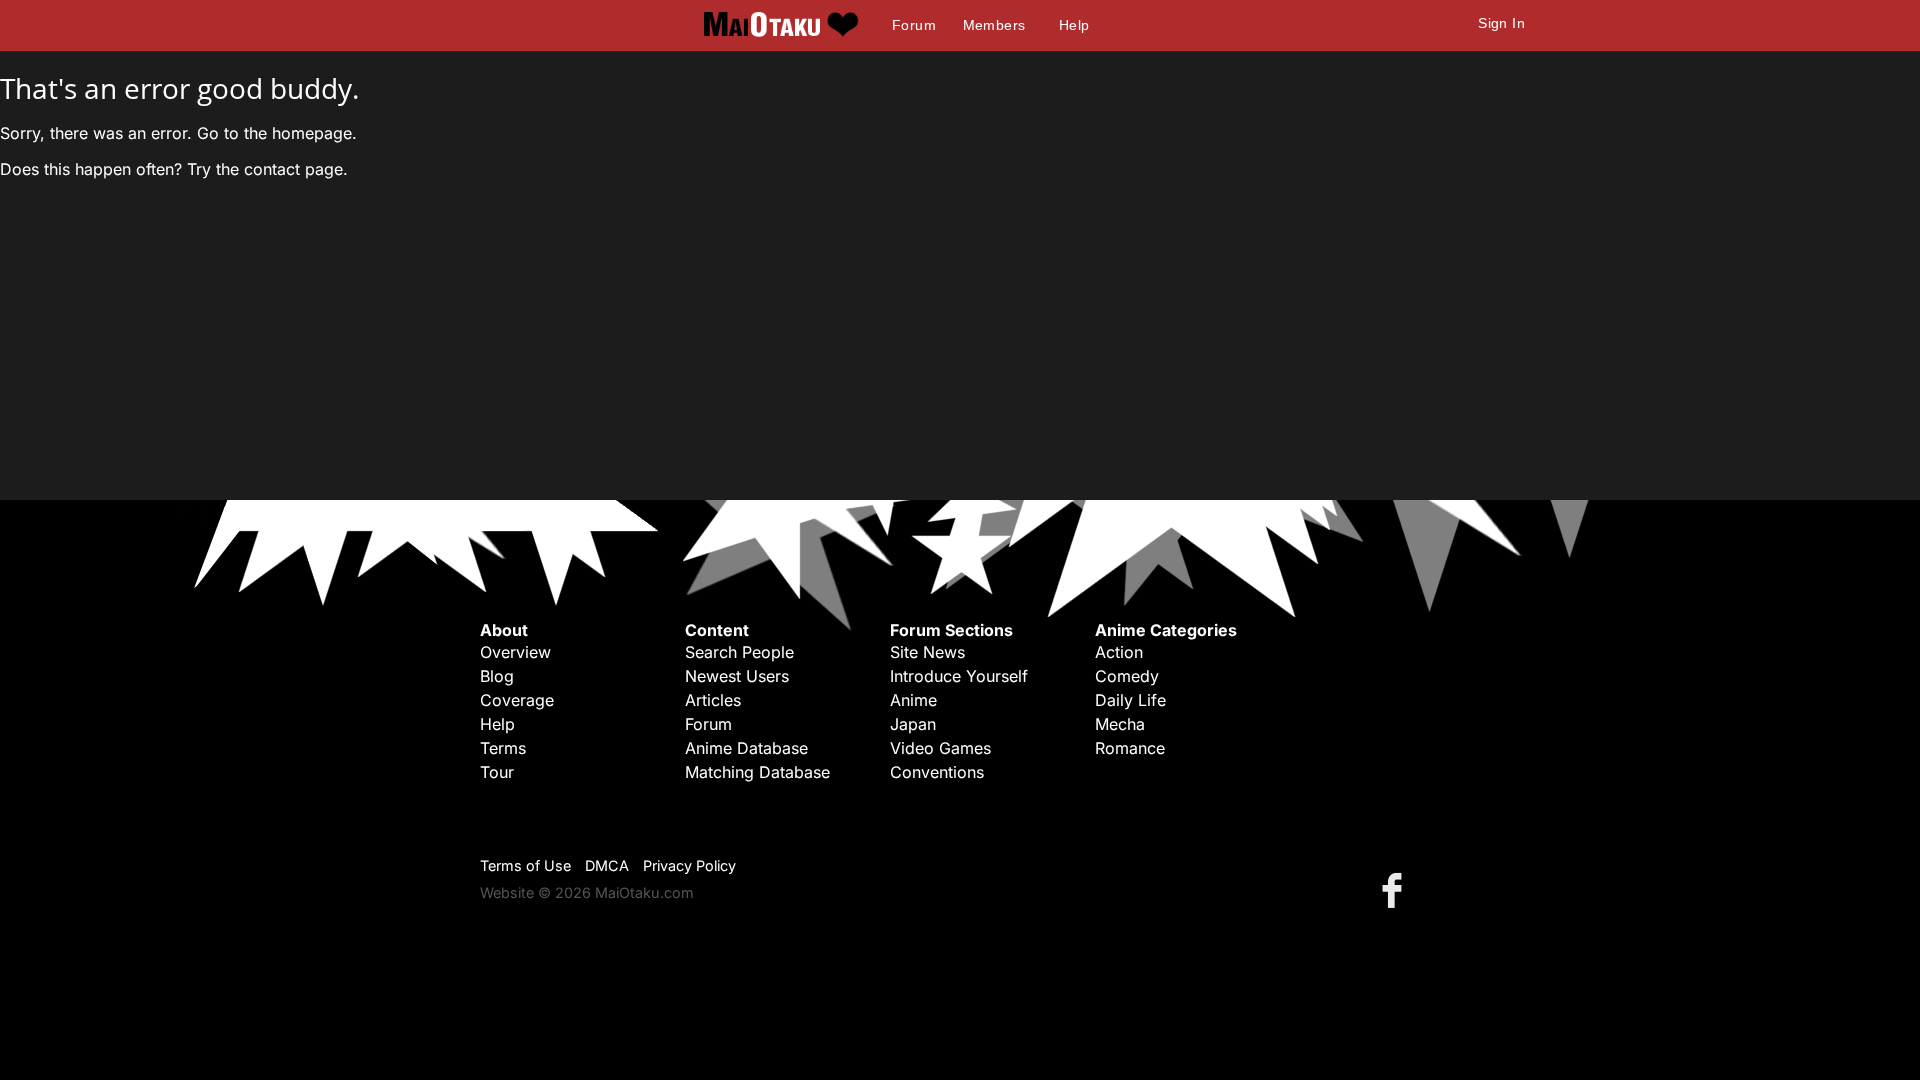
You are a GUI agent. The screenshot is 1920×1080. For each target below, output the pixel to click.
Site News (927, 652)
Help (1074, 25)
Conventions (937, 772)
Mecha (1120, 724)
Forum (914, 25)
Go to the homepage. (277, 133)
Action (1119, 652)
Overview (515, 652)
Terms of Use (525, 865)
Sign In (1501, 23)
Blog (497, 676)
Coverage (517, 700)
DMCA (607, 865)
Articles (713, 700)
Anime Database (746, 748)
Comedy (1127, 676)
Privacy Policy (689, 865)
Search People (739, 652)
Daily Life (1130, 700)
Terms (503, 748)
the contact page (279, 169)
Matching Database (757, 772)
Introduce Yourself (959, 676)
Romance (1130, 748)
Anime (913, 700)
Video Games (940, 748)
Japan (913, 724)
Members (994, 25)
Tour (497, 772)
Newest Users (737, 676)
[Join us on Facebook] (1396, 889)
